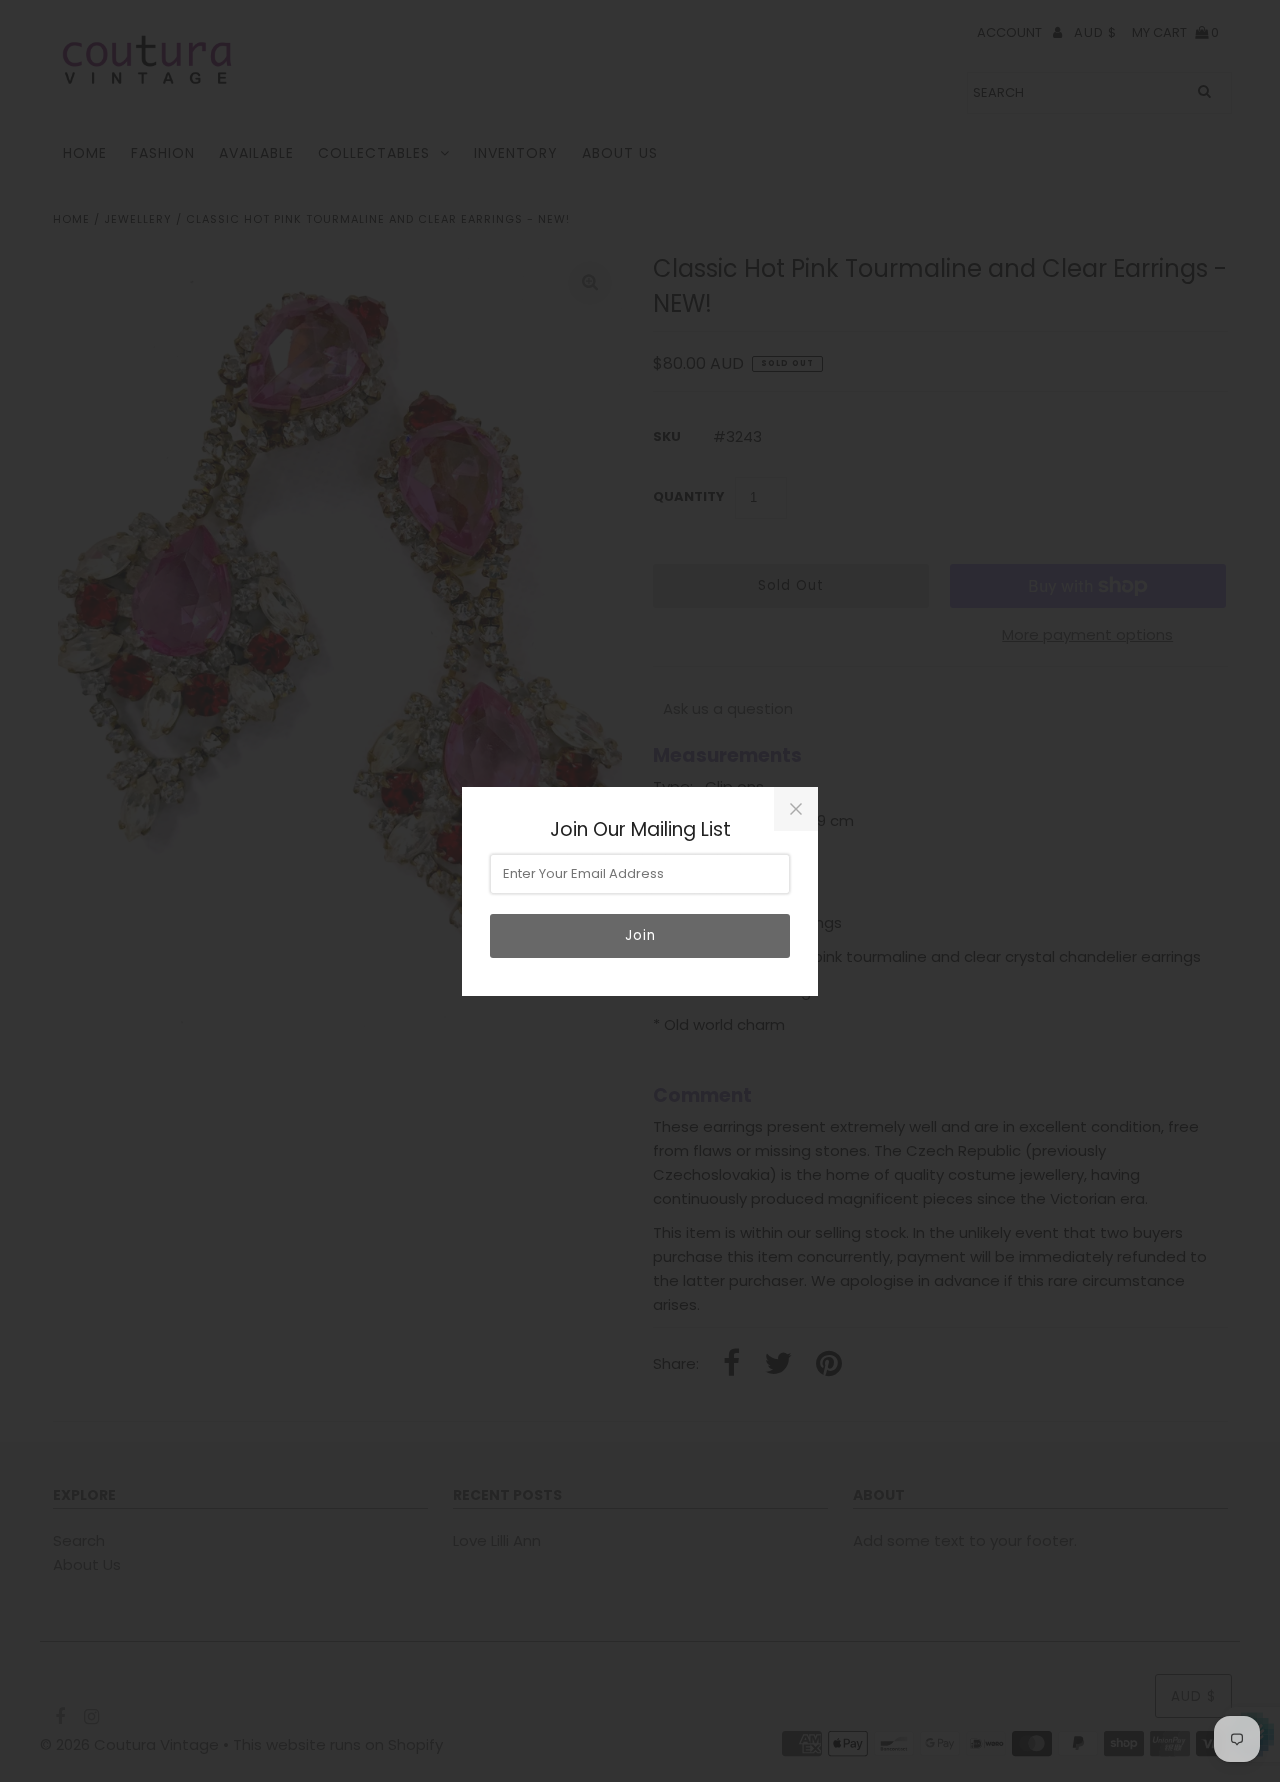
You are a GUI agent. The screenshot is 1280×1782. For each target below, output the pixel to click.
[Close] (796, 809)
